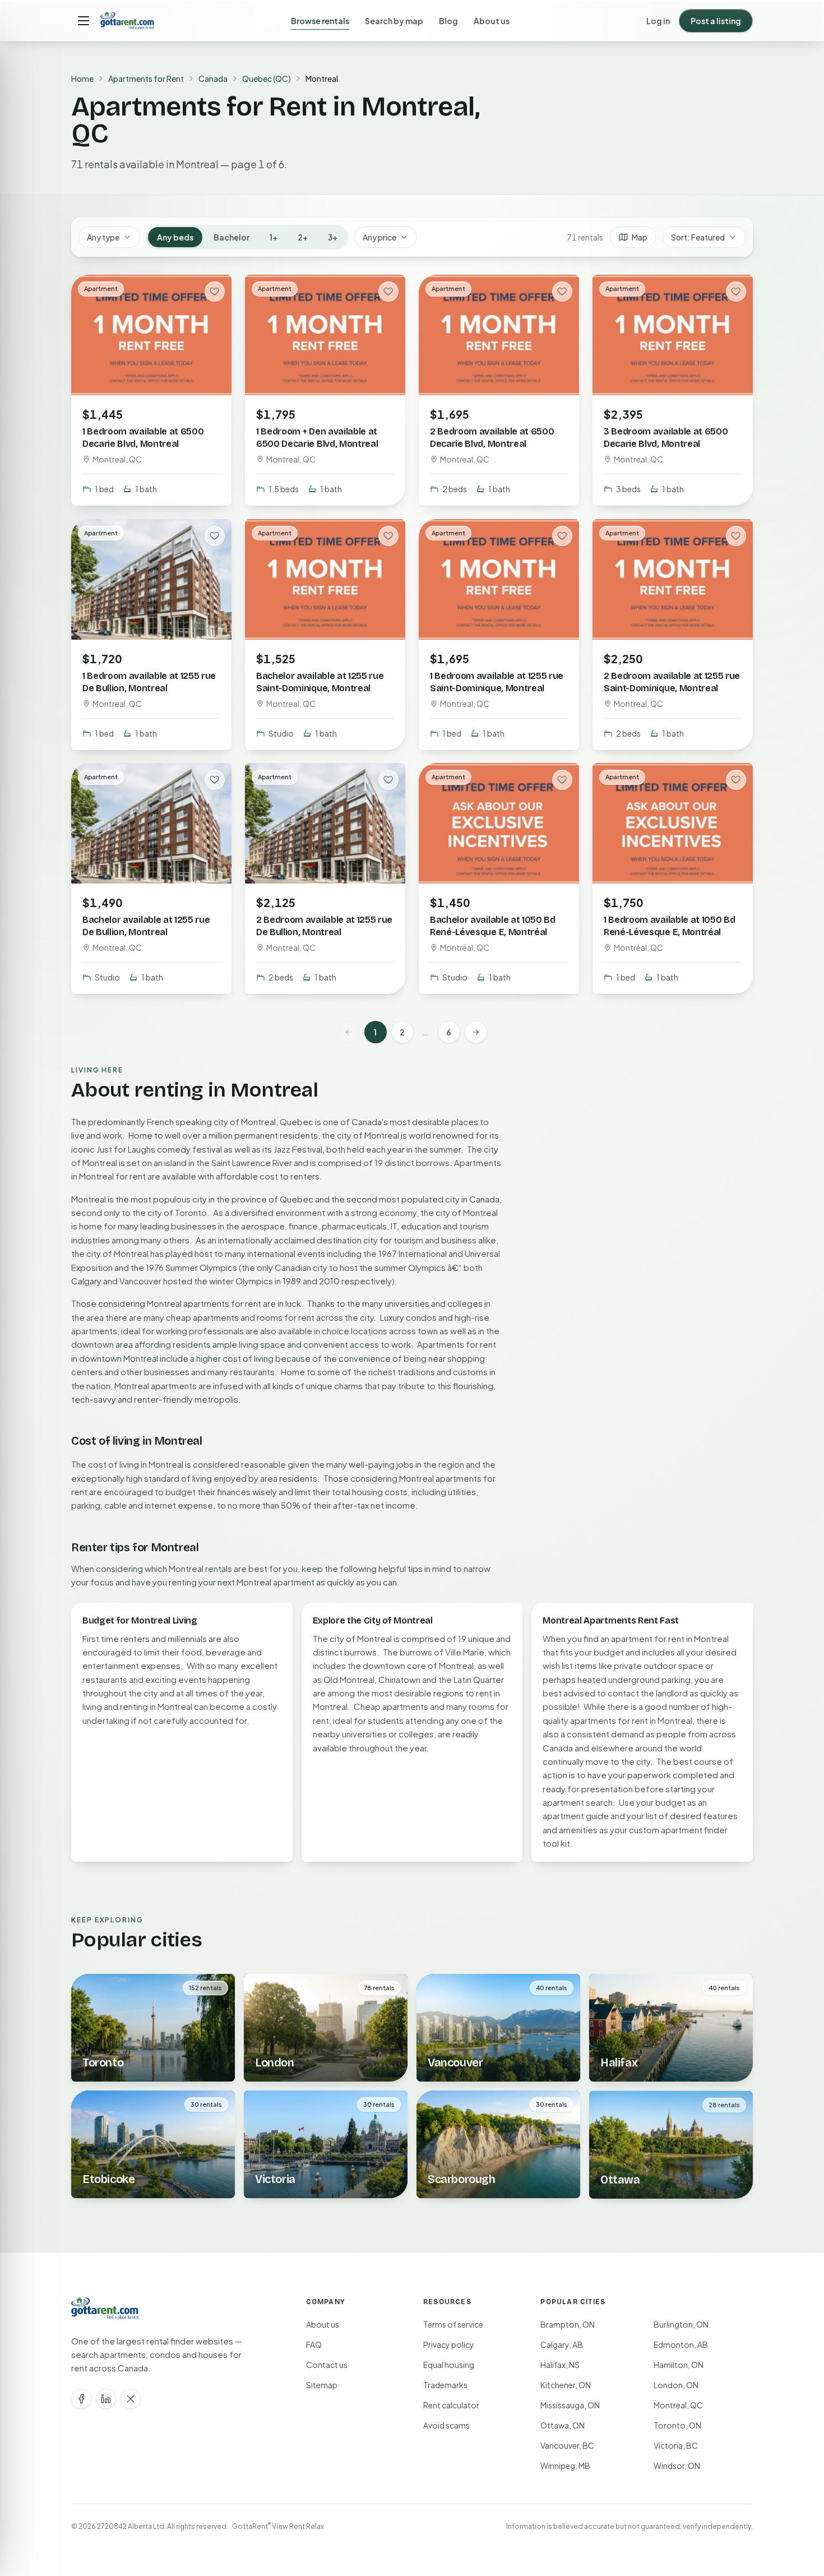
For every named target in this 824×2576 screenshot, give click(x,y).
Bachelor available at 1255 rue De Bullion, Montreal (146, 926)
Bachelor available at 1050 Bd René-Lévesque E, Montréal (493, 926)
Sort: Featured (698, 237)
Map (640, 237)
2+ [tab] (303, 237)
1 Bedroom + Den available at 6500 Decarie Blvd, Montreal (317, 438)
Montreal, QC (678, 2405)
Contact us (327, 2365)
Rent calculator (451, 2405)
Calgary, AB (562, 2344)
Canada (213, 78)
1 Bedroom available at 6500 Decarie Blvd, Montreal (143, 438)
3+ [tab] (333, 237)
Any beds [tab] (175, 237)
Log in (658, 21)
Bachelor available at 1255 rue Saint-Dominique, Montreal (320, 681)
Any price (379, 237)
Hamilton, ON (679, 2365)
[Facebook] (81, 2399)
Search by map (394, 21)
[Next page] (476, 1032)
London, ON (676, 2385)
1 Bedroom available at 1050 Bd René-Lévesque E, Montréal (669, 926)
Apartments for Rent (146, 78)
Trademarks (445, 2385)
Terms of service (453, 2324)
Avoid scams (446, 2425)
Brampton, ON (568, 2324)
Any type (103, 237)
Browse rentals (320, 21)
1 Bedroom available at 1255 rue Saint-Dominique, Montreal (497, 681)
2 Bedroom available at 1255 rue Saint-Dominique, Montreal (672, 681)
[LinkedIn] (106, 2399)
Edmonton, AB (681, 2344)
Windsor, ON (677, 2466)
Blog (448, 21)
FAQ (314, 2344)
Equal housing (449, 2365)
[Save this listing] (215, 292)
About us (492, 21)
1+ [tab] (274, 237)
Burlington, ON (681, 2324)
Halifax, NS (560, 2365)
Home (82, 78)
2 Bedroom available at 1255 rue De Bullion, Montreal (324, 926)
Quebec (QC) (267, 78)
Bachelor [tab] (232, 237)
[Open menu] (84, 21)
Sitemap (322, 2385)
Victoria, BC (676, 2445)
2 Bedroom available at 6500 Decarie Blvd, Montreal (492, 438)
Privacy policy (449, 2344)
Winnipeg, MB (565, 2466)
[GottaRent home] (127, 21)
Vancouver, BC (567, 2445)
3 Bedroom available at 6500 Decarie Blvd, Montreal (666, 438)
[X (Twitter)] (131, 2399)
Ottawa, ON (563, 2425)
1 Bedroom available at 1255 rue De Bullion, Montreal (149, 681)
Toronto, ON (677, 2425)
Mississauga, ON (570, 2405)
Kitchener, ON (566, 2385)
